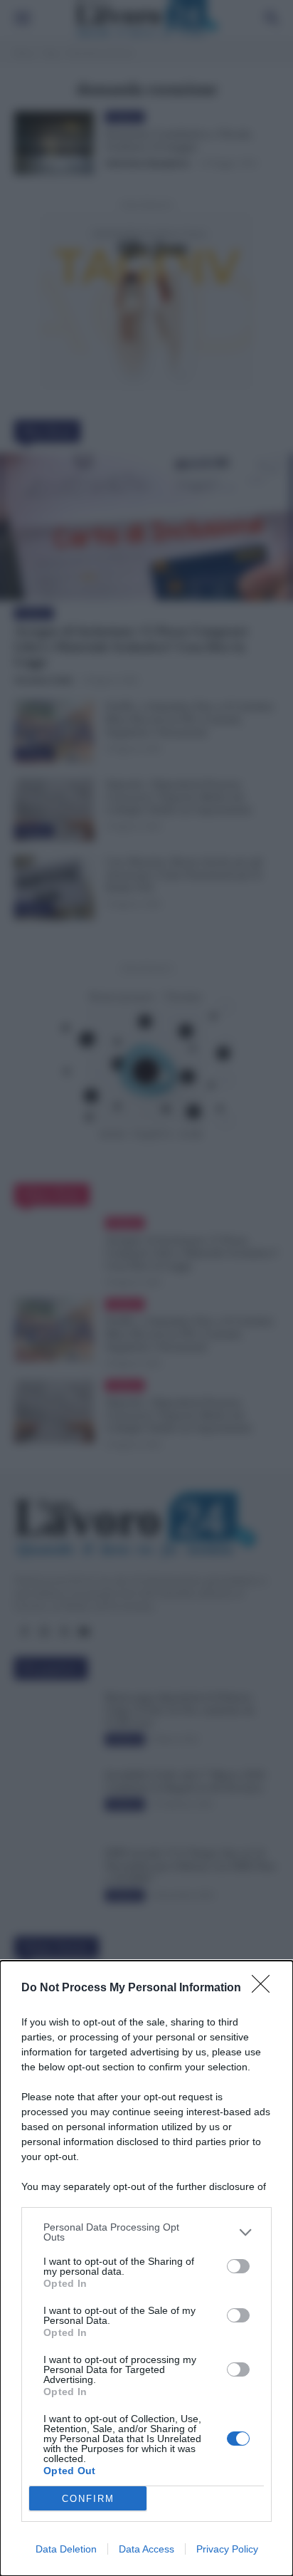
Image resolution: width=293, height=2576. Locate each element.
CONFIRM (88, 2499)
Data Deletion (66, 2549)
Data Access (146, 2549)
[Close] (265, 1988)
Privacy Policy (227, 2549)
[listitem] (146, 2232)
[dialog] (146, 2268)
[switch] (238, 2266)
